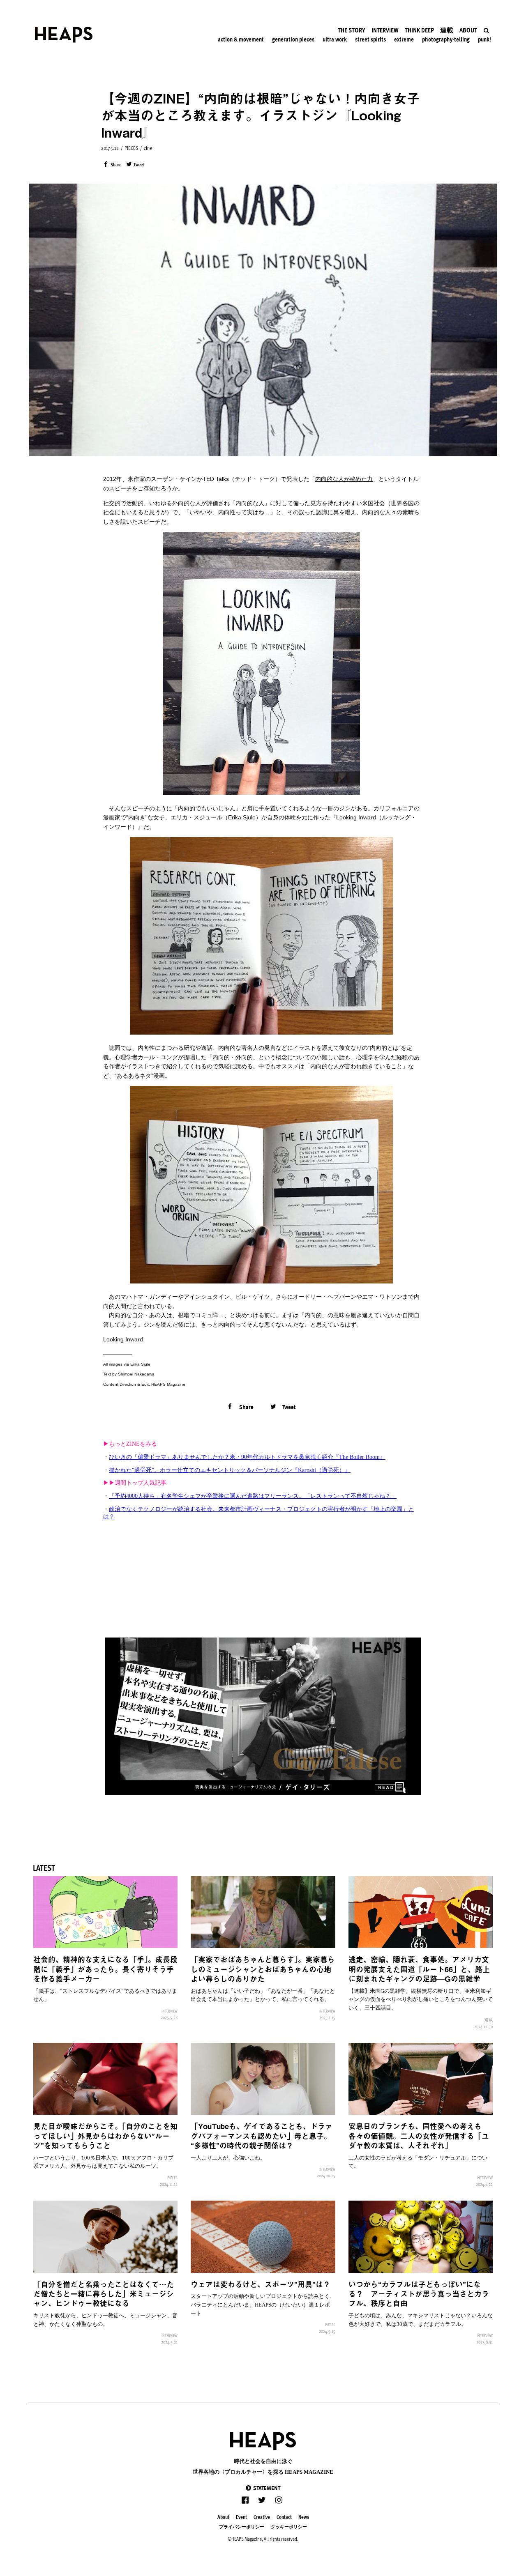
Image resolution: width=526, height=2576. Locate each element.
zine (148, 148)
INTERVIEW (170, 2011)
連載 (489, 2019)
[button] (263, 2488)
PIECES (131, 148)
